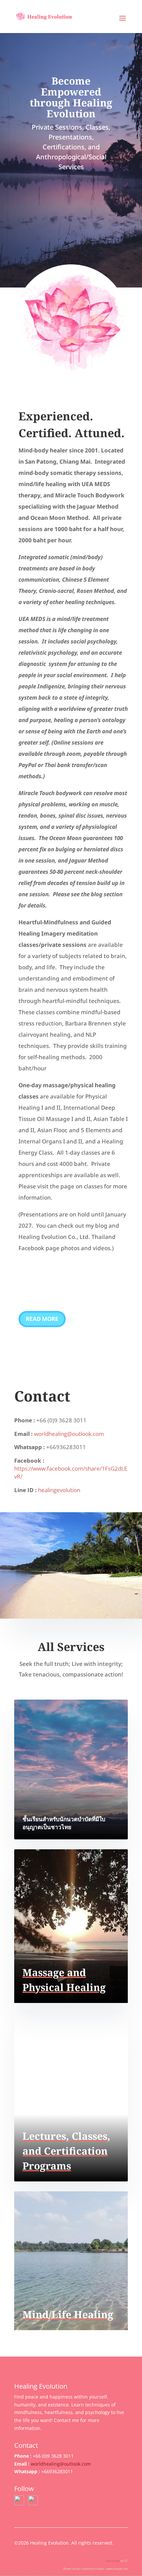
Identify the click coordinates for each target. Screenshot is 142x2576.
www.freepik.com (117, 2569)
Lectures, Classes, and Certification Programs (66, 2151)
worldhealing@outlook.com (69, 1434)
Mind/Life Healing (68, 2314)
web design (113, 2561)
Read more (42, 1319)
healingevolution (59, 1490)
